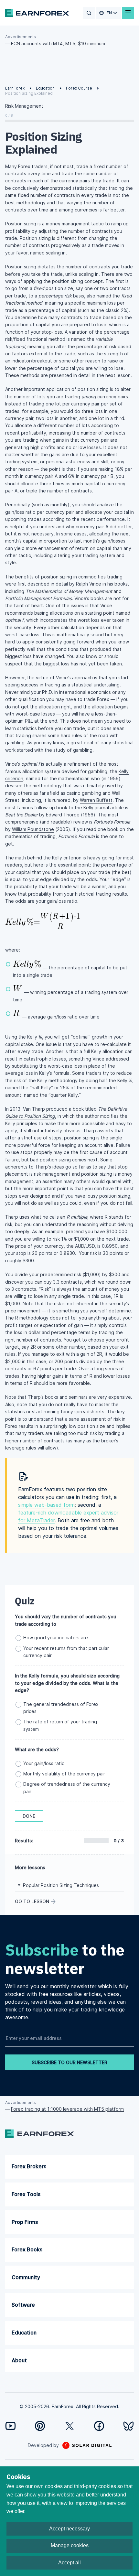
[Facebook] (99, 2426)
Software (23, 2305)
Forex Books (27, 2249)
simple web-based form (46, 1505)
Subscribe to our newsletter (69, 2062)
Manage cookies (70, 2545)
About (19, 2360)
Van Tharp (34, 1109)
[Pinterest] (40, 2426)
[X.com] (70, 2426)
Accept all (69, 2563)
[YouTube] (11, 2426)
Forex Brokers (29, 2166)
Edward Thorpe (63, 815)
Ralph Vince (89, 584)
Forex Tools (26, 2194)
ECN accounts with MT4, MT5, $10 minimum (58, 43)
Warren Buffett (96, 800)
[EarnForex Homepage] (37, 13)
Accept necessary (69, 2529)
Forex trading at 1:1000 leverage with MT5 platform (67, 2109)
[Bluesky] (128, 2426)
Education (24, 2333)
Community (26, 2277)
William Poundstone (33, 829)
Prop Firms (25, 2222)
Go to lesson (32, 1901)
